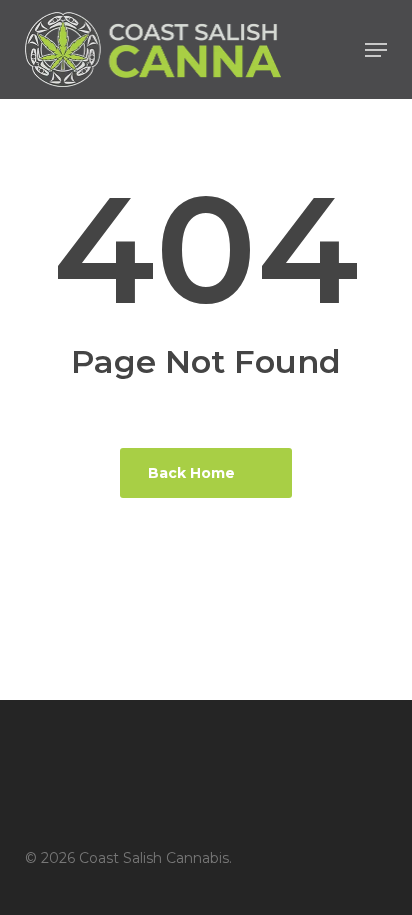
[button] (376, 50)
